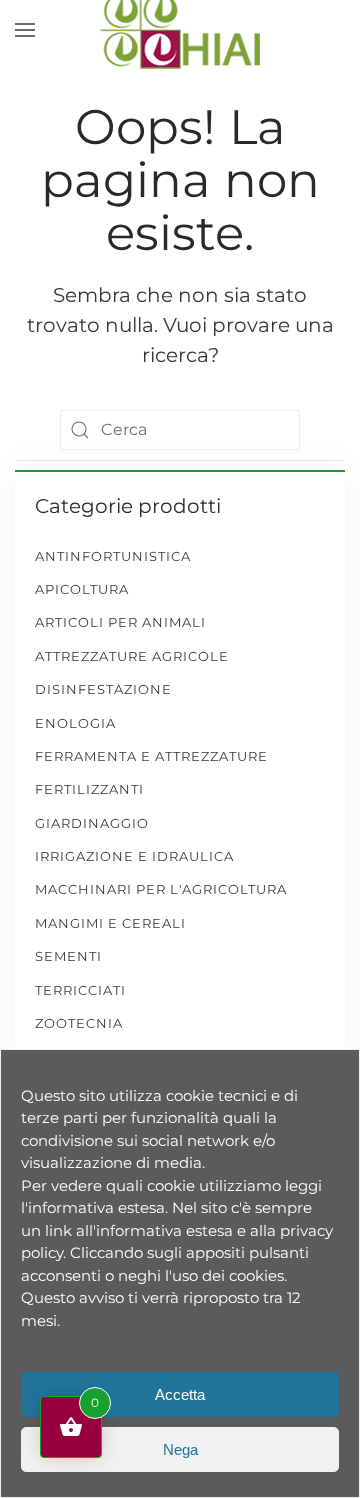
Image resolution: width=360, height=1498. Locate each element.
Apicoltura (82, 589)
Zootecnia (79, 1023)
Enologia (75, 723)
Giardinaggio (92, 823)
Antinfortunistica (113, 556)
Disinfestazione (103, 689)
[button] (25, 30)
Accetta (180, 1394)
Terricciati (80, 990)
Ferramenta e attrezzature (151, 756)
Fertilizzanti (89, 789)
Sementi (68, 956)
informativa (71, 1207)
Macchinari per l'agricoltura (161, 889)
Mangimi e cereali (110, 923)
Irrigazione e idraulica (134, 856)
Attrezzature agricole (132, 656)
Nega (180, 1449)
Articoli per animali (120, 622)
